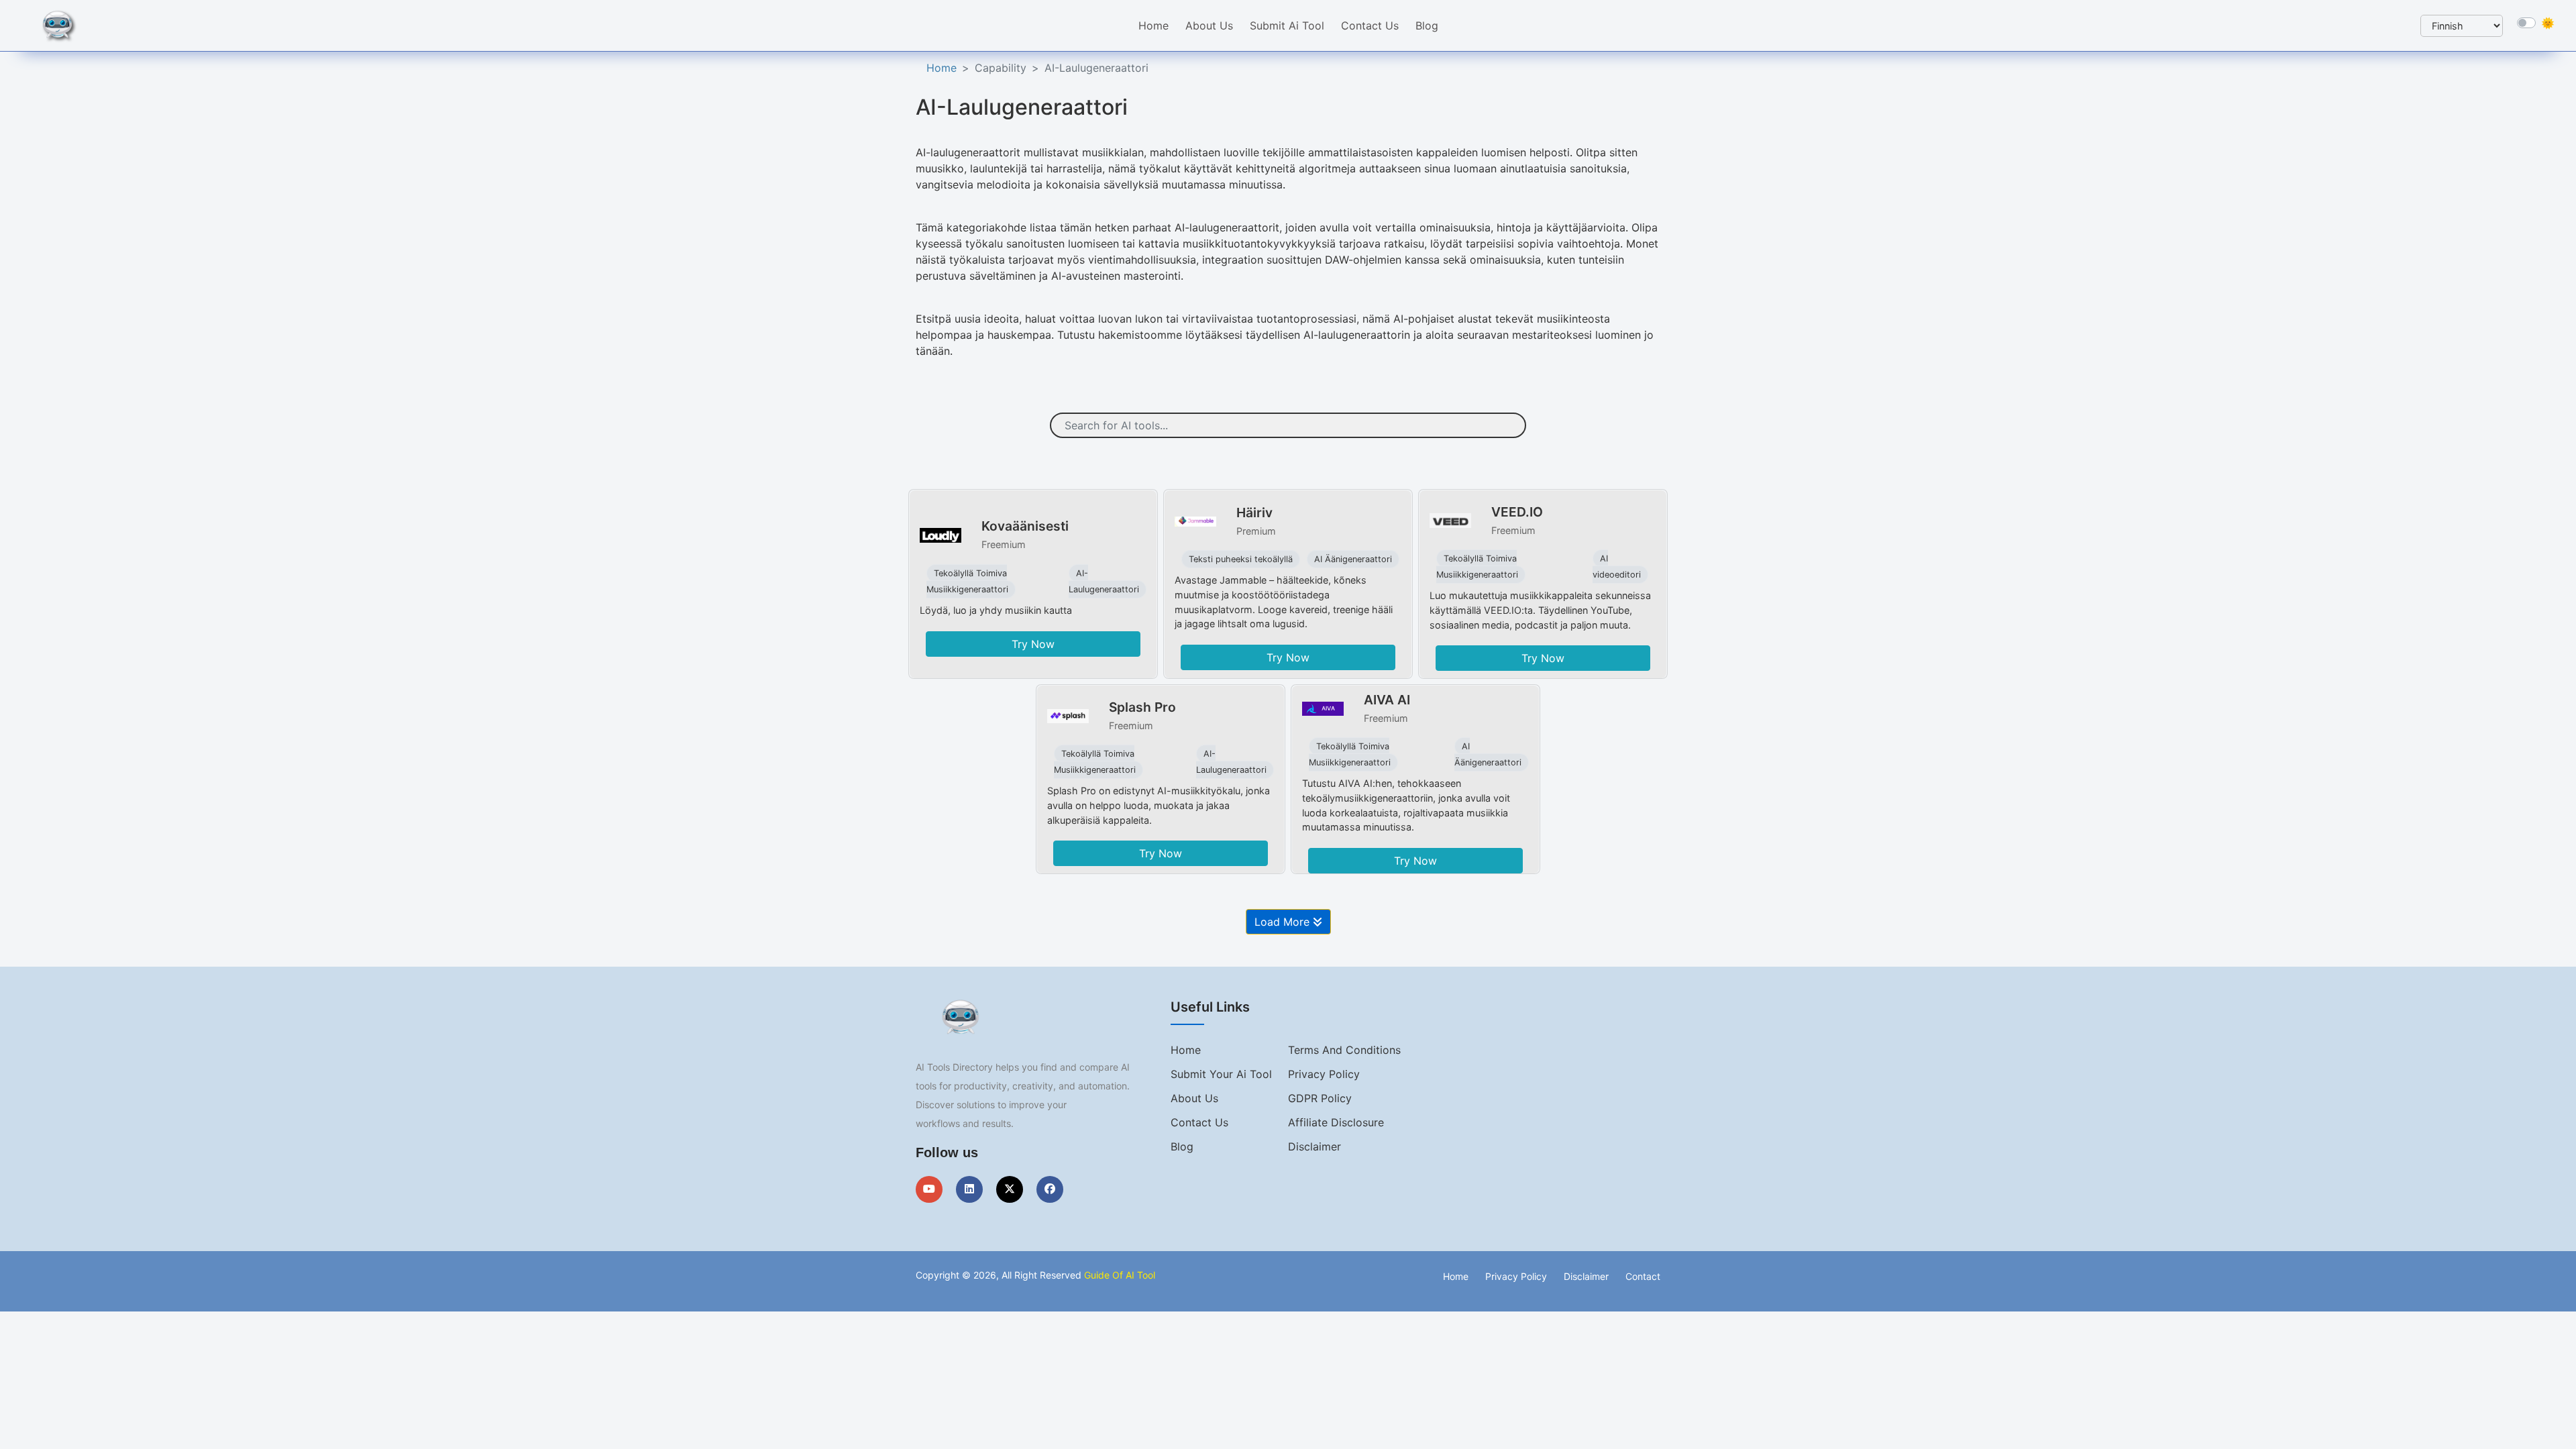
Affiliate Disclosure (1336, 1122)
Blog (1427, 25)
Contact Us (1370, 25)
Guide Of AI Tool (1120, 1275)
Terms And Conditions (1344, 1050)
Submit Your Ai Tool (1221, 1074)
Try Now (1033, 644)
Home (1153, 25)
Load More (1284, 922)
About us (1194, 1098)
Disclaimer (1314, 1146)
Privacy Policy (1324, 1074)
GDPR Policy (1320, 1098)
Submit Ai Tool (1287, 25)
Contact (1643, 1276)
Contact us (1199, 1122)
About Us (1209, 25)
